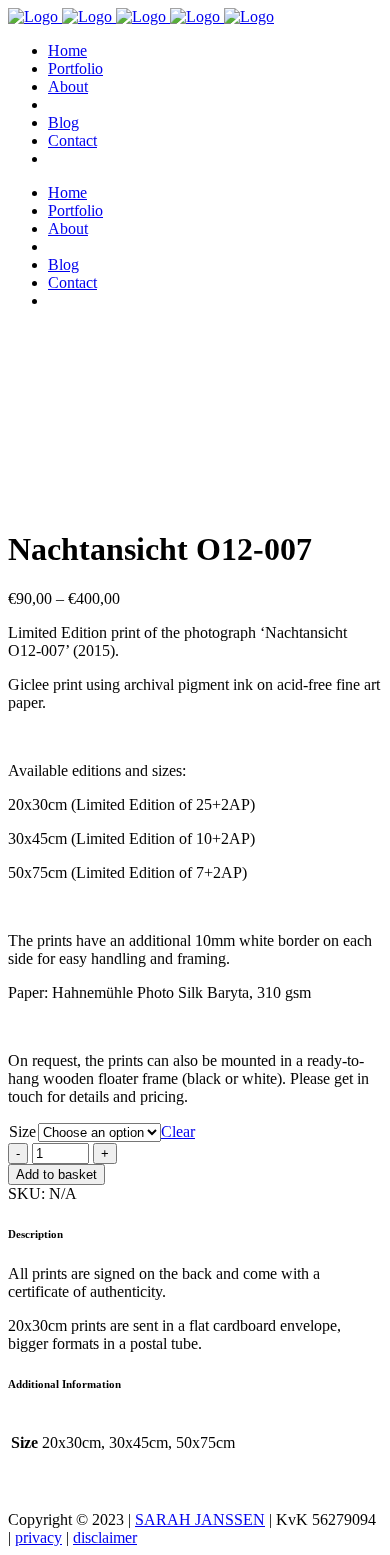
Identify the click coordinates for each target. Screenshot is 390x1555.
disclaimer (105, 1537)
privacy (38, 1537)
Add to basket (56, 1174)
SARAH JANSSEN (200, 1519)
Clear (178, 1131)
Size (22, 1131)
